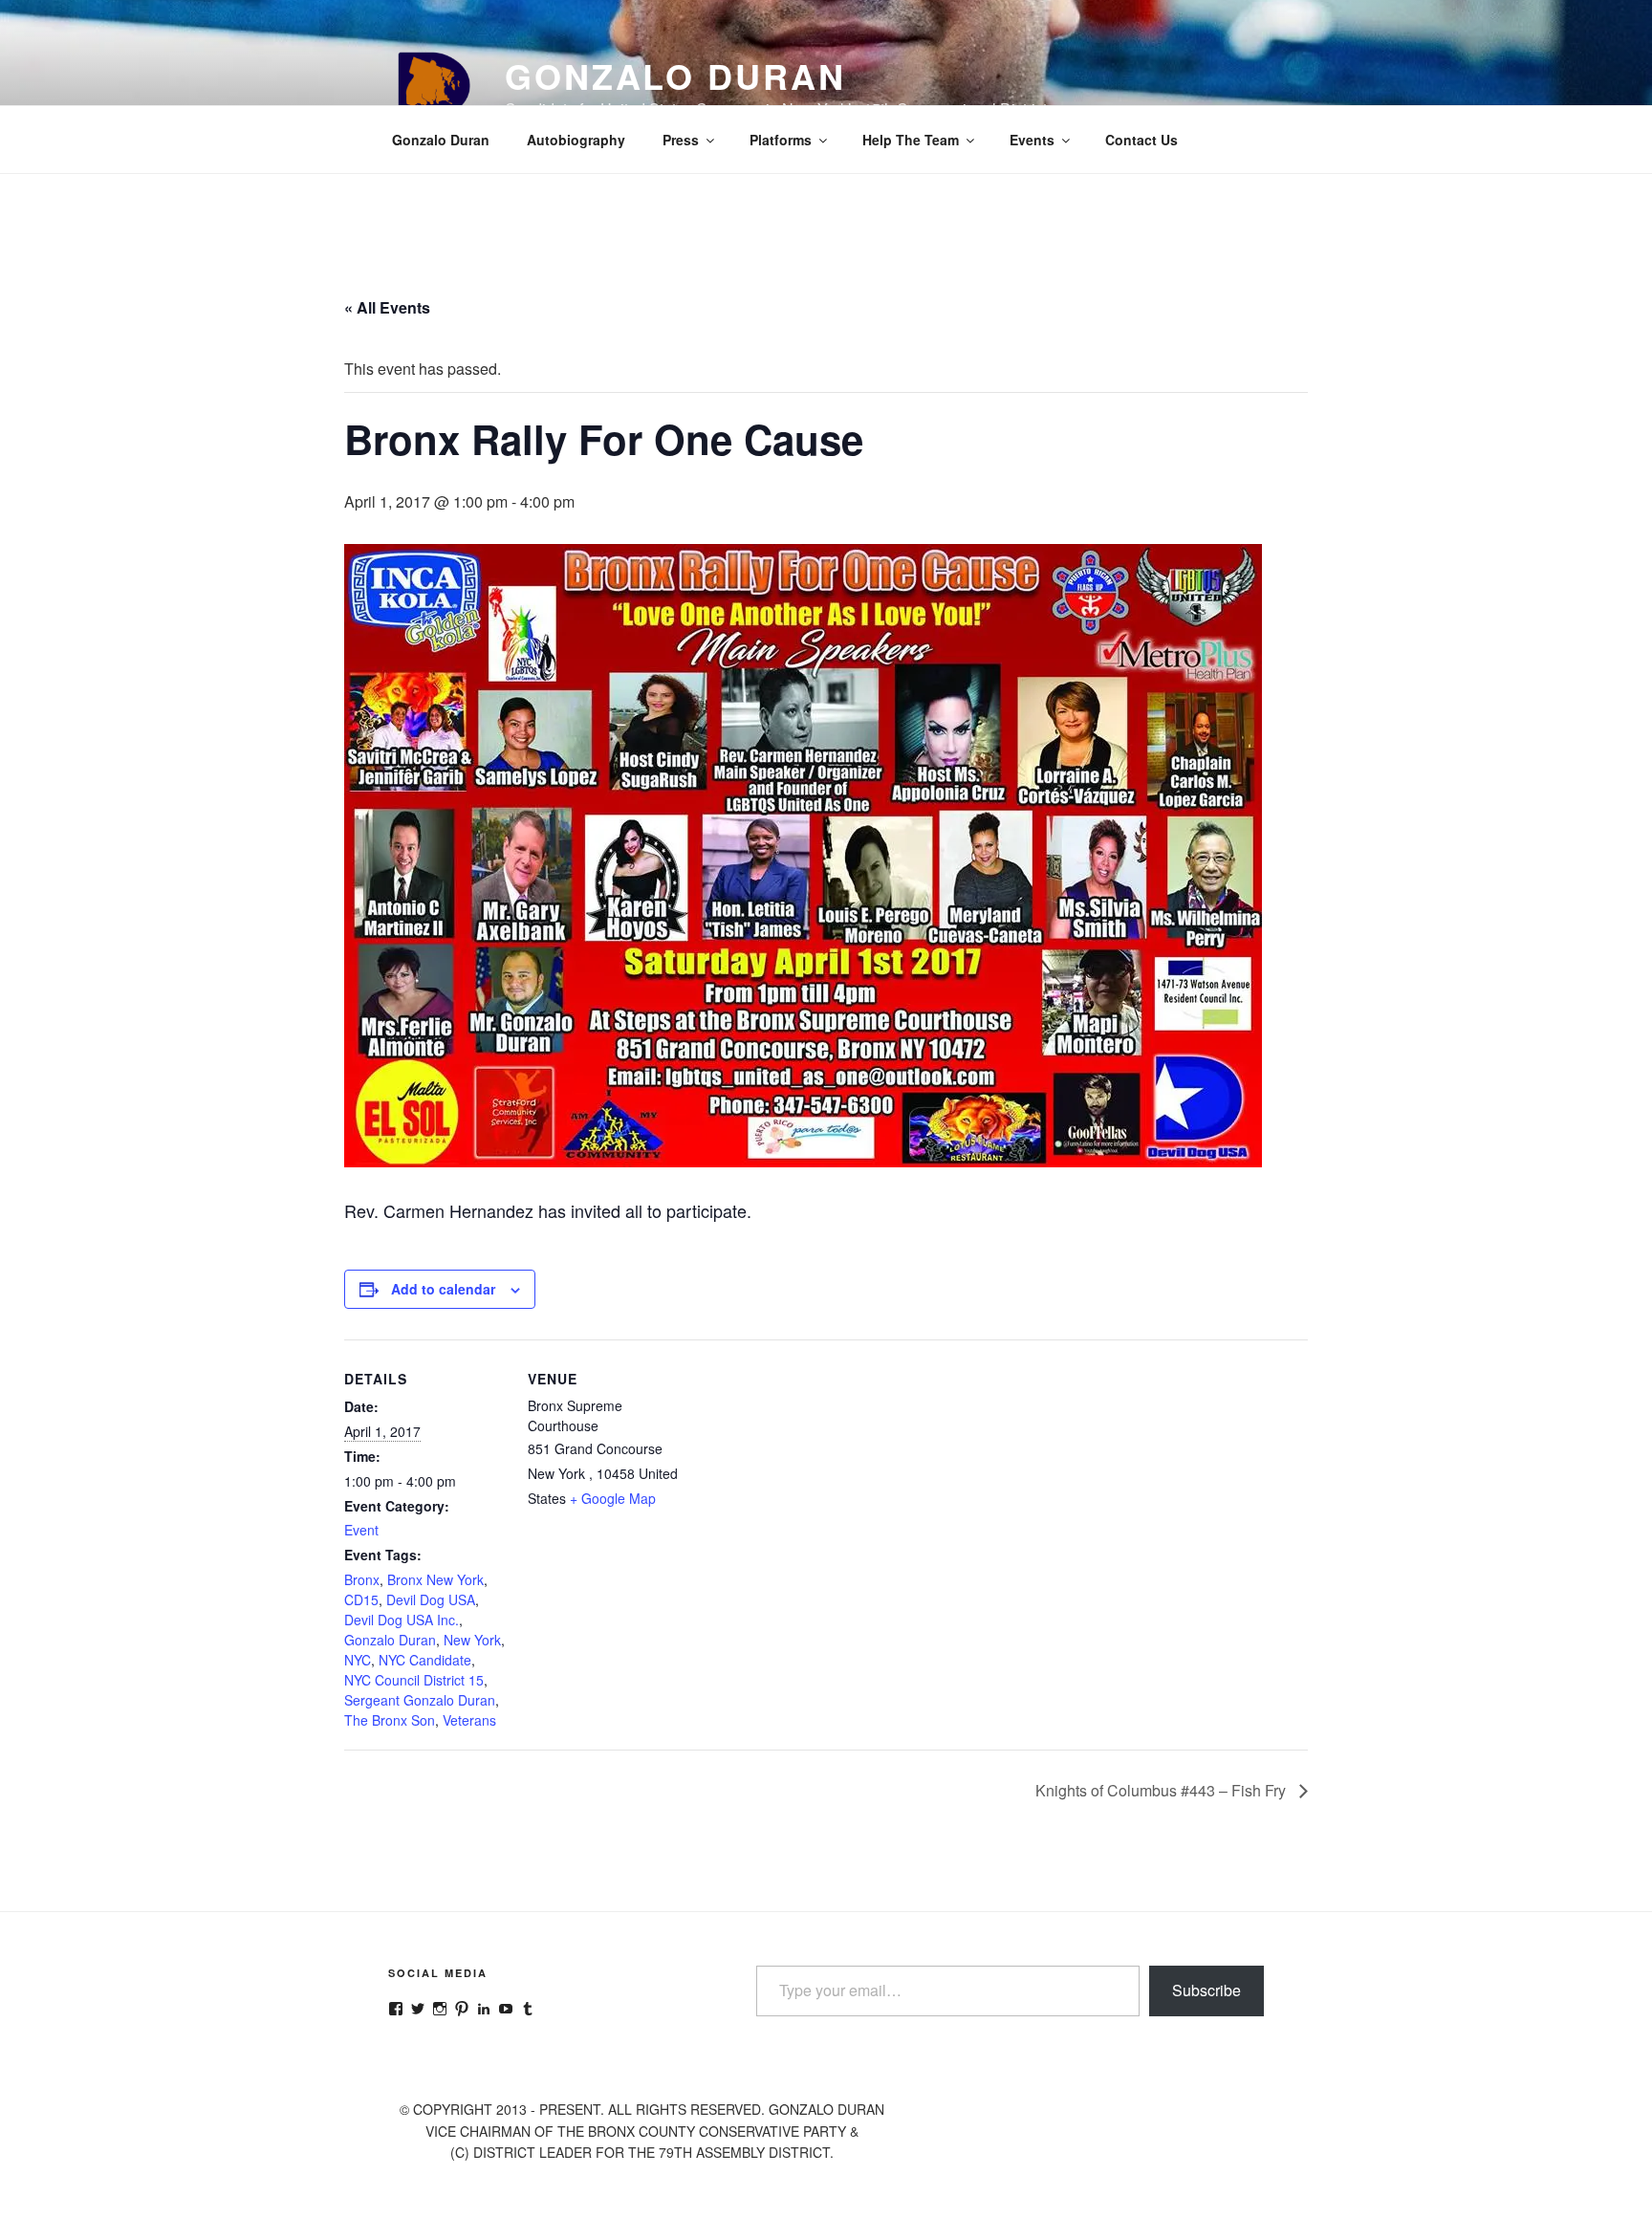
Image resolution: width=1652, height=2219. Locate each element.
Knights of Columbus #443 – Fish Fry (1163, 1790)
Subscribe (1206, 1990)
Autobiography (576, 140)
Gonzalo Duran (675, 76)
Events (1032, 140)
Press (681, 140)
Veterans (469, 1720)
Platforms (781, 140)
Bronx (362, 1579)
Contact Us (1141, 140)
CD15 (361, 1599)
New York (472, 1640)
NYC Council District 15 (414, 1680)
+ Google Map (613, 1498)
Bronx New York (435, 1579)
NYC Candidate (425, 1660)
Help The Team (911, 140)
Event (361, 1530)
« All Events (387, 307)
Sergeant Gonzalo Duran (420, 1700)
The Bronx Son (390, 1720)
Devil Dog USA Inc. (402, 1620)
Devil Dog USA (431, 1599)
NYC (358, 1660)
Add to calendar (443, 1289)
